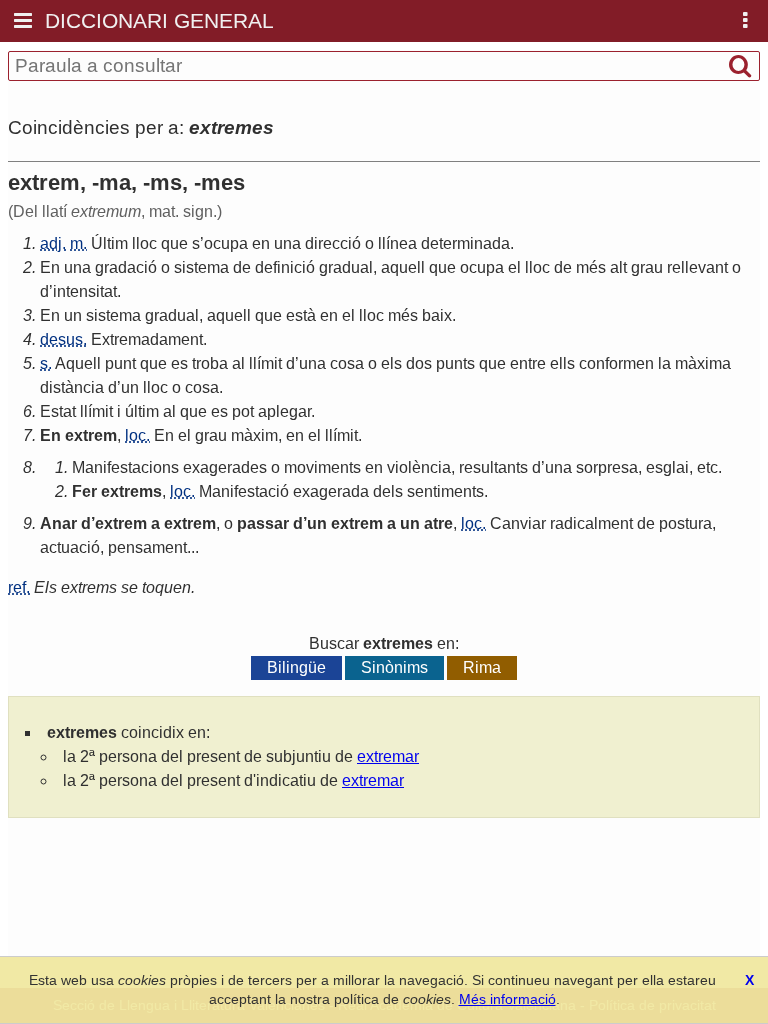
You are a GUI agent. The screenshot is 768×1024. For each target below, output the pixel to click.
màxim (254, 435)
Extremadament (147, 339)
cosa (347, 363)
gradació (126, 267)
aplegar (284, 411)
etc (707, 467)
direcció (333, 243)
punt (120, 363)
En (50, 267)
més (591, 267)
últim (142, 411)
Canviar (518, 523)
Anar (58, 523)
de (242, 267)
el (514, 267)
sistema (201, 267)
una (287, 243)
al (238, 363)
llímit (265, 363)
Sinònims (394, 667)
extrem (91, 435)
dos (419, 363)
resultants (493, 467)
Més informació (507, 999)
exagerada (331, 491)
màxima (703, 363)
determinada (465, 243)
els (391, 363)
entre (528, 363)
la (664, 363)
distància (72, 387)
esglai (667, 467)
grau (647, 267)
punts (455, 363)
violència (419, 467)
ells (562, 363)
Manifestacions (125, 467)
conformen (616, 363)
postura (685, 523)
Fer (84, 491)
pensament (147, 547)
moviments (322, 467)
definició (285, 267)
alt (618, 267)
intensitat (85, 291)
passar (263, 523)
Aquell (78, 363)
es (179, 363)
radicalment (591, 523)
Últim (109, 243)
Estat (58, 411)
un (73, 315)
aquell (403, 267)
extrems (131, 491)
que (174, 243)
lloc (144, 243)
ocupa (226, 243)
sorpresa (607, 467)
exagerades (225, 467)
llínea (397, 243)
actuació (70, 547)
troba (210, 363)
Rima (482, 667)
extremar (388, 756)
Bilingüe (296, 667)
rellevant (697, 267)
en (261, 243)
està (301, 315)
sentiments (445, 491)
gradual (346, 267)
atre (438, 523)
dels (388, 491)
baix (437, 315)
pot (243, 411)
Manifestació (244, 491)
